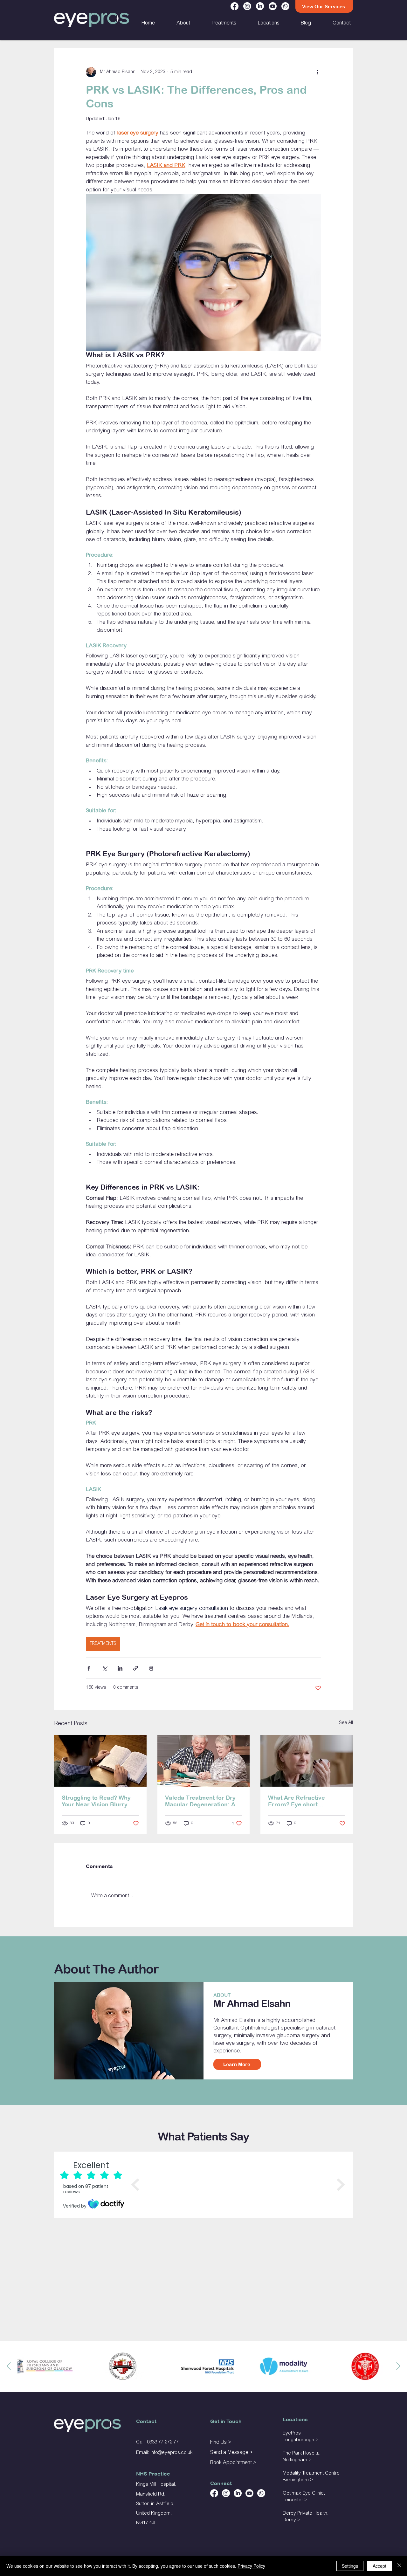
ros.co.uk (183, 2453)
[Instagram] (247, 6)
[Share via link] (136, 1668)
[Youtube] (273, 6)
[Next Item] (398, 2366)
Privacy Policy (251, 2566)
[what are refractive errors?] (307, 1761)
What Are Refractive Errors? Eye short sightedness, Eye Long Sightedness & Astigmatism (307, 1801)
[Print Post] (151, 1668)
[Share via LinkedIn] (120, 1668)
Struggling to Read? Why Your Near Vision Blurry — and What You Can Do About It (98, 1801)
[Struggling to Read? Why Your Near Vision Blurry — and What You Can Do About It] (100, 1761)
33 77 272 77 (165, 2442)
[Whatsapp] (285, 6)
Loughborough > (301, 2440)
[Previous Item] (9, 2366)
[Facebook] (235, 6)
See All (346, 1723)
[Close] (399, 2566)
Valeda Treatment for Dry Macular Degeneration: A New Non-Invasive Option (201, 1801)
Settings (350, 2566)
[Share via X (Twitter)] (104, 1668)
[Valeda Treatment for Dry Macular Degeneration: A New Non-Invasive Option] (204, 1761)
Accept (379, 2566)
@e (161, 2453)
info (154, 2453)
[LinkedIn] (260, 6)
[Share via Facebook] (89, 1668)
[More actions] (317, 72)
